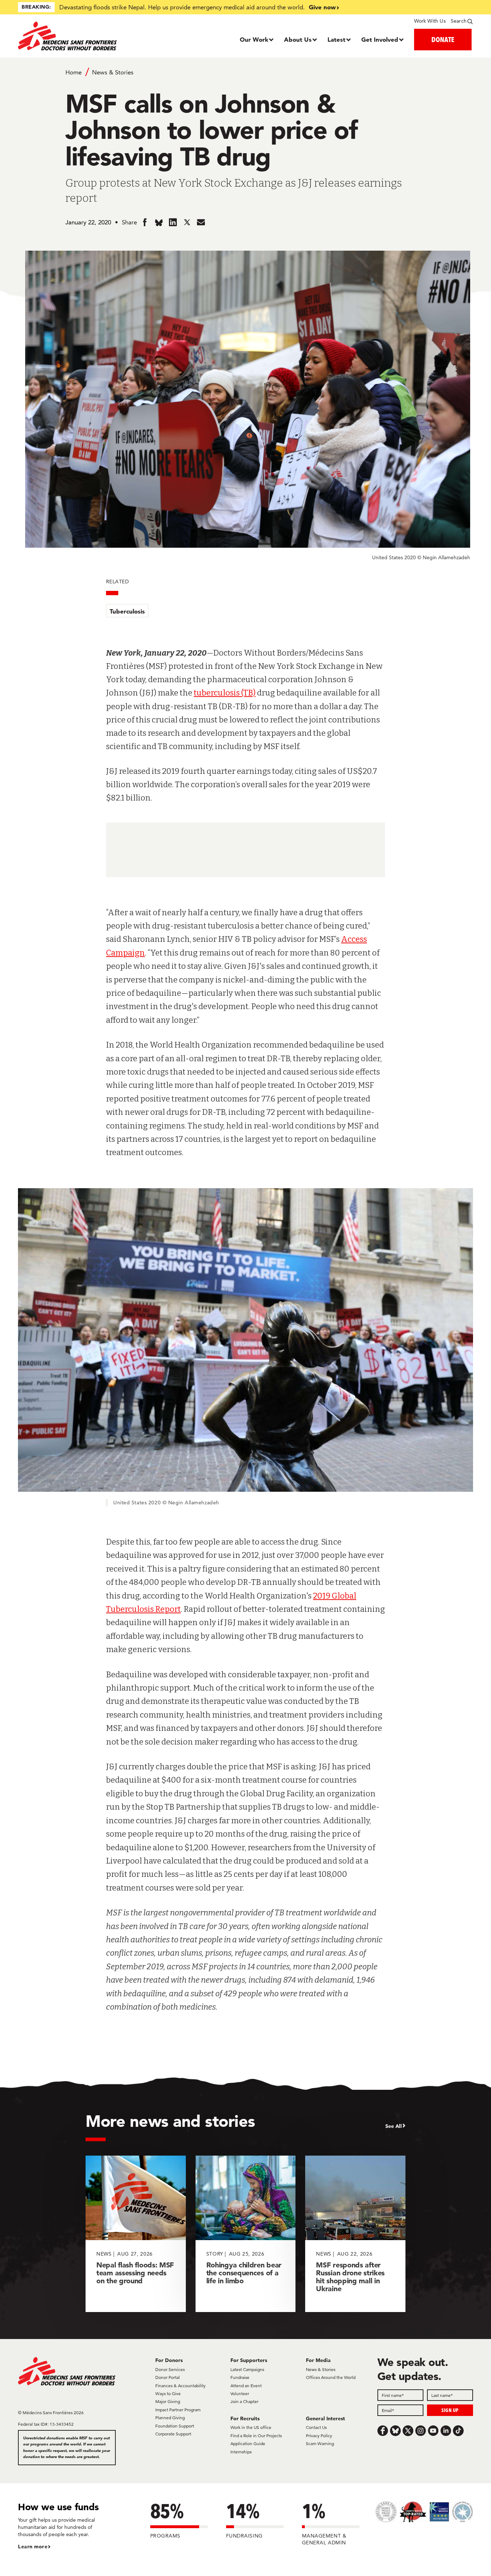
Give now (322, 7)
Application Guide (248, 2443)
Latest (336, 39)
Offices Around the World (331, 2377)
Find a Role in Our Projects (256, 2436)
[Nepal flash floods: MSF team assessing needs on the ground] (136, 2234)
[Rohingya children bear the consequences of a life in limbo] (246, 2234)
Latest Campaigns (247, 2369)
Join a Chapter (244, 2401)
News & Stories (113, 72)
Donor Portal (168, 2377)
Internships (241, 2452)
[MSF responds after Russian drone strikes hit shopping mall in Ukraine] (355, 2234)
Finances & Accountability (180, 2386)
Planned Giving (170, 2418)
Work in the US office (251, 2427)
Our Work (254, 39)
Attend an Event (246, 2386)
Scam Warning (320, 2443)
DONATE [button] (443, 39)
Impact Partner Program (178, 2410)
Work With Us (430, 21)
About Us (298, 39)
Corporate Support (173, 2434)
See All (394, 2126)
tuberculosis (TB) (225, 693)
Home (74, 72)
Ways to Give (168, 2393)
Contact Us (316, 2427)
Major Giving (168, 2401)
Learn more (33, 2547)
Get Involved (380, 39)
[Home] (75, 36)
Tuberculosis (127, 611)
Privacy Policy (319, 2436)
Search (459, 21)
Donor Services (170, 2369)
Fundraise (240, 2377)
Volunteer (240, 2393)
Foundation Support (175, 2426)
